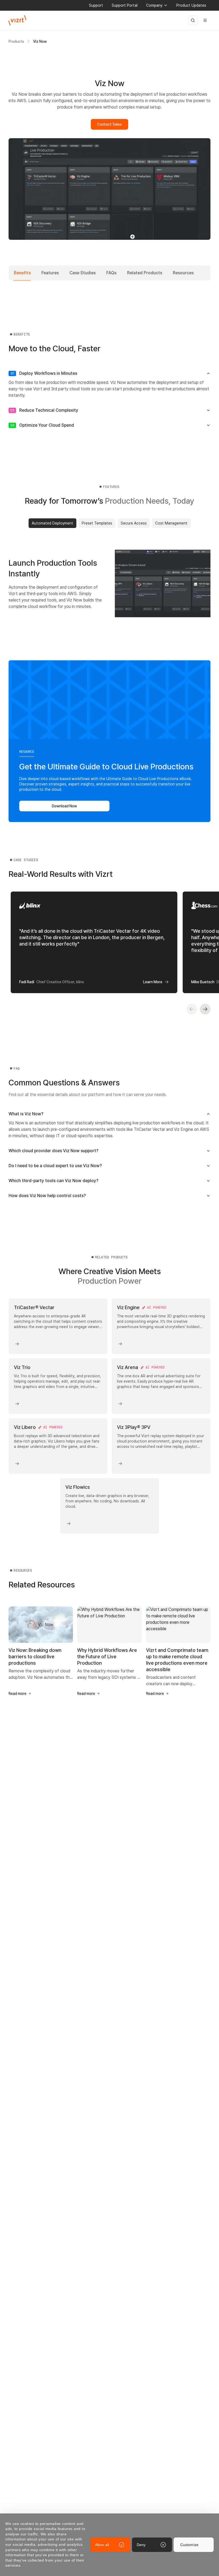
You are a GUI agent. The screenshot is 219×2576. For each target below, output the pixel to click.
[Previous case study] (192, 1009)
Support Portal (125, 5)
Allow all (102, 2545)
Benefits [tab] (22, 273)
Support (96, 5)
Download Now (64, 806)
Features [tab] (50, 273)
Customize (189, 2545)
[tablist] (109, 273)
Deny (141, 2545)
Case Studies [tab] (83, 273)
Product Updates (191, 5)
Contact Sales (109, 124)
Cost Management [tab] (171, 523)
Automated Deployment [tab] (52, 523)
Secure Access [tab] (134, 523)
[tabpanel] (109, 583)
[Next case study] (205, 1009)
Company (154, 5)
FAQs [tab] (111, 273)
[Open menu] (205, 20)
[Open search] (193, 20)
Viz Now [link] (40, 41)
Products (16, 41)
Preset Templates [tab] (97, 523)
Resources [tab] (183, 273)
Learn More (153, 982)
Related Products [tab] (145, 273)
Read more (17, 1694)
